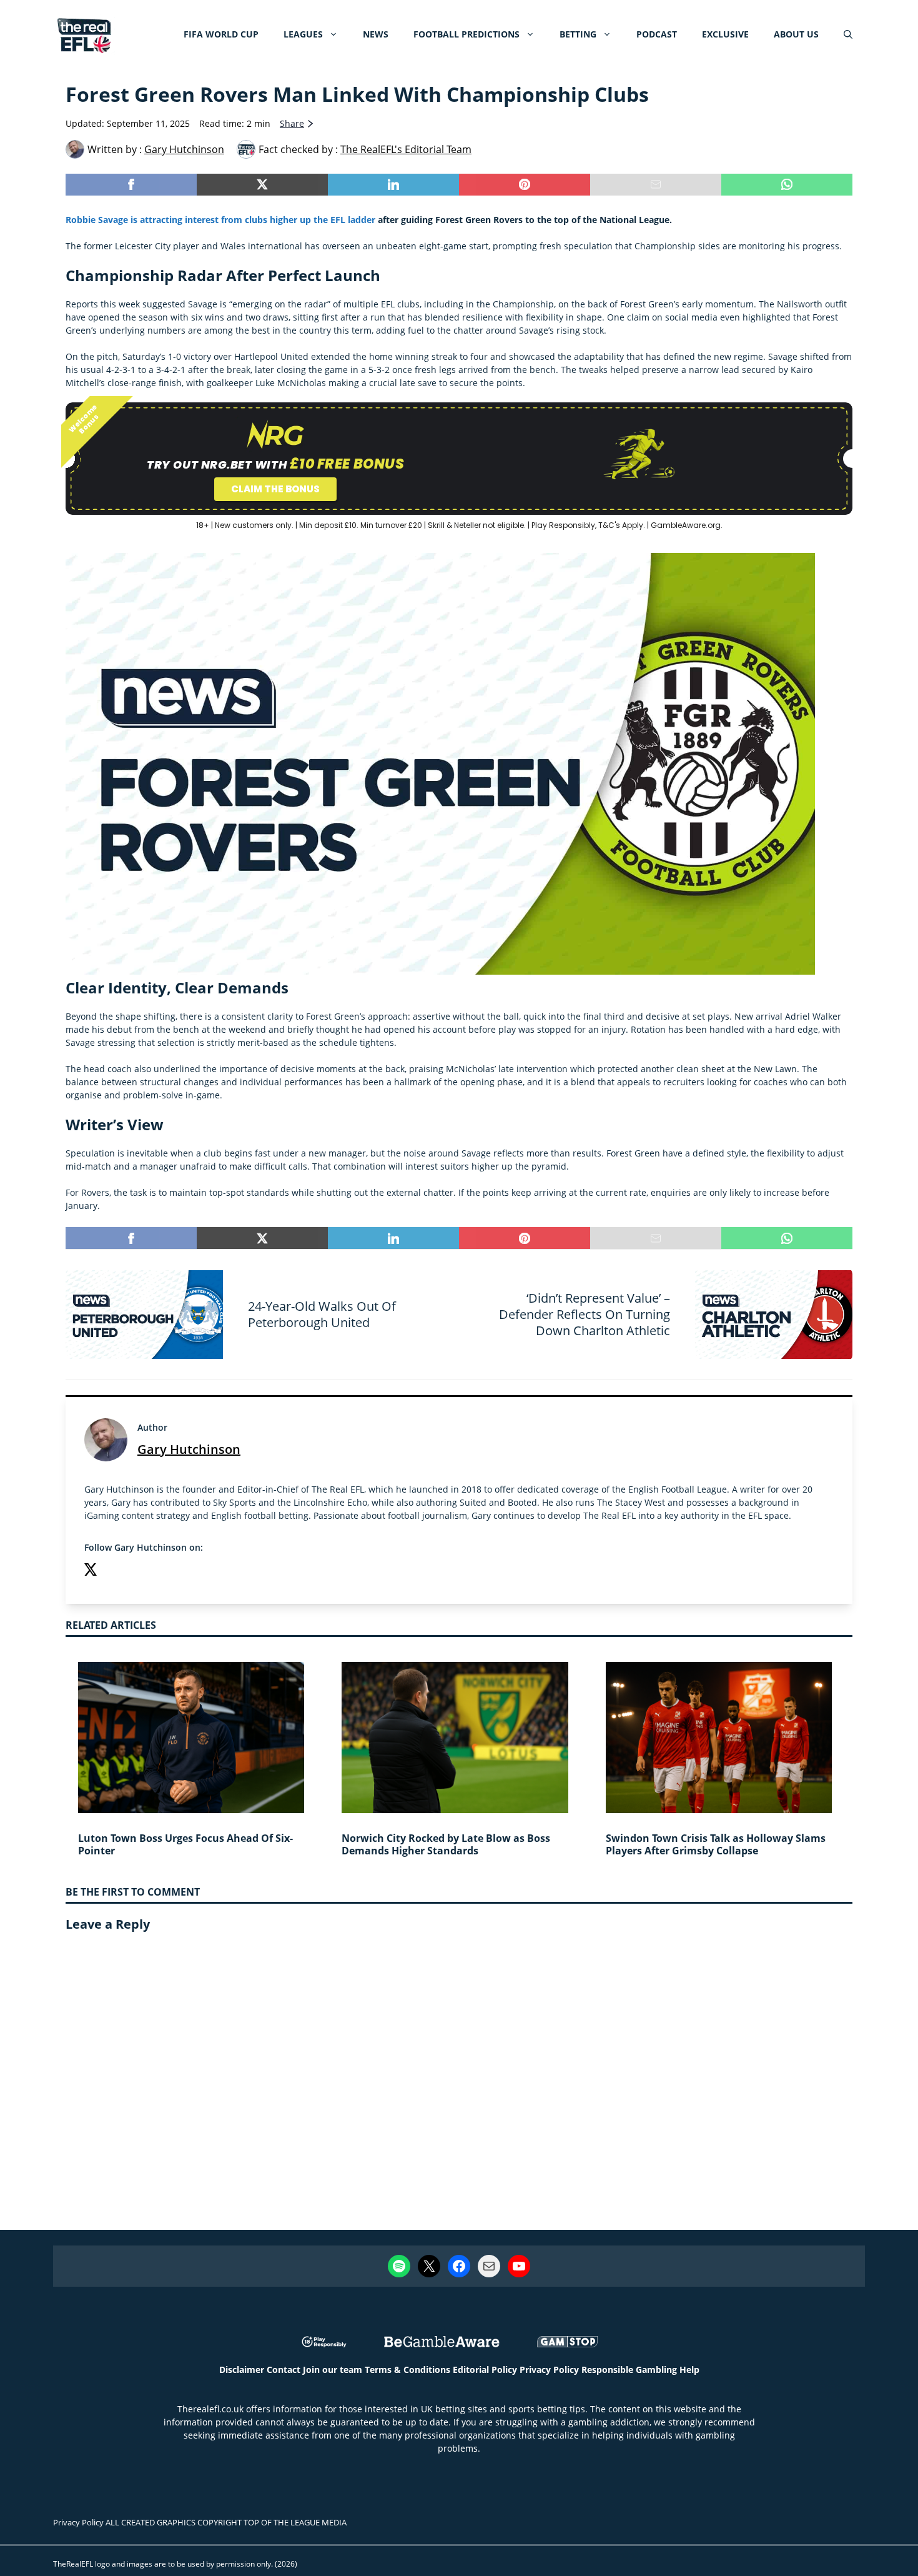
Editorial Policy (485, 2370)
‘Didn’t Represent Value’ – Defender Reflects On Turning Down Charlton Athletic (585, 1314)
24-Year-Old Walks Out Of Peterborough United (322, 1314)
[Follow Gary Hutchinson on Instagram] (116, 1571)
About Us (796, 34)
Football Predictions (466, 34)
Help (689, 2370)
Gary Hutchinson (189, 1449)
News (376, 34)
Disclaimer (242, 2370)
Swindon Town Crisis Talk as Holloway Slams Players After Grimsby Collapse (716, 1845)
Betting (578, 34)
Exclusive (725, 34)
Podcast (657, 34)
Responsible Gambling (629, 2370)
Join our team (333, 2370)
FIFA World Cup (221, 34)
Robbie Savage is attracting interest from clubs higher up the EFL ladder (220, 220)
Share (292, 123)
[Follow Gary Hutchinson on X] (91, 1571)
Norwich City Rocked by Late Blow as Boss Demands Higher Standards (446, 1845)
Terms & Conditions (407, 2370)
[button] (848, 34)
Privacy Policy (549, 2370)
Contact (284, 2370)
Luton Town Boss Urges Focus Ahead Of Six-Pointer (185, 1845)
